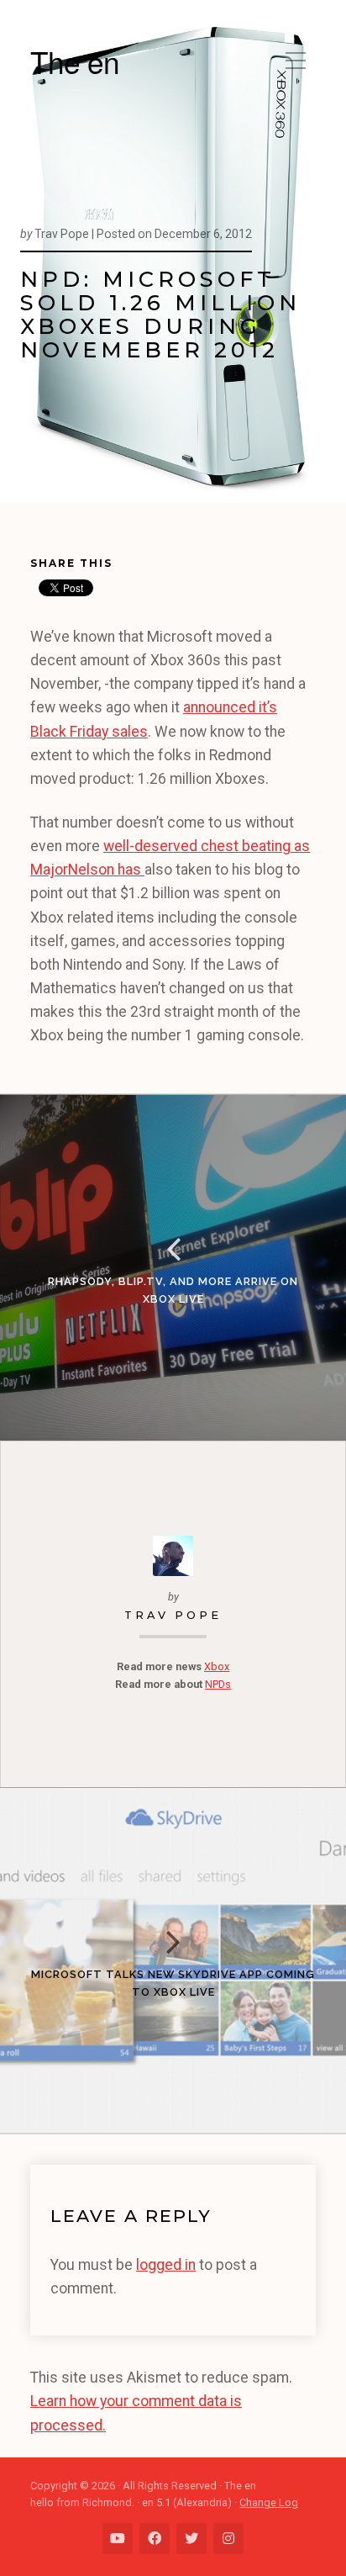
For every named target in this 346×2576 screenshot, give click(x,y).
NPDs (218, 1684)
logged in (166, 2265)
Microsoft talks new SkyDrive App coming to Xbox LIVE (173, 1983)
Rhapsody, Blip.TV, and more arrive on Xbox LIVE (173, 1290)
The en (75, 61)
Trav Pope (173, 1615)
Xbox (217, 1666)
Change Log (269, 2502)
